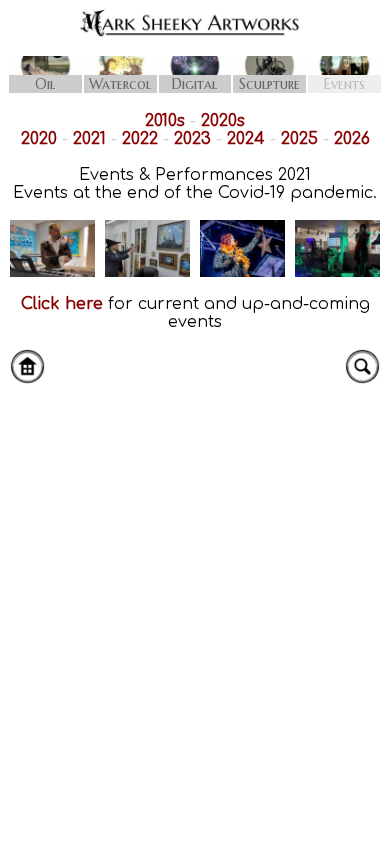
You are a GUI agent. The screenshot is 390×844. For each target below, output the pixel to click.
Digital (194, 84)
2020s (223, 121)
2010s (165, 121)
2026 (352, 139)
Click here (62, 304)
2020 (39, 139)
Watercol (120, 84)
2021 (89, 139)
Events (344, 84)
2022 (140, 139)
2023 (192, 139)
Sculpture (269, 84)
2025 (299, 139)
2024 (246, 139)
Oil (45, 84)
